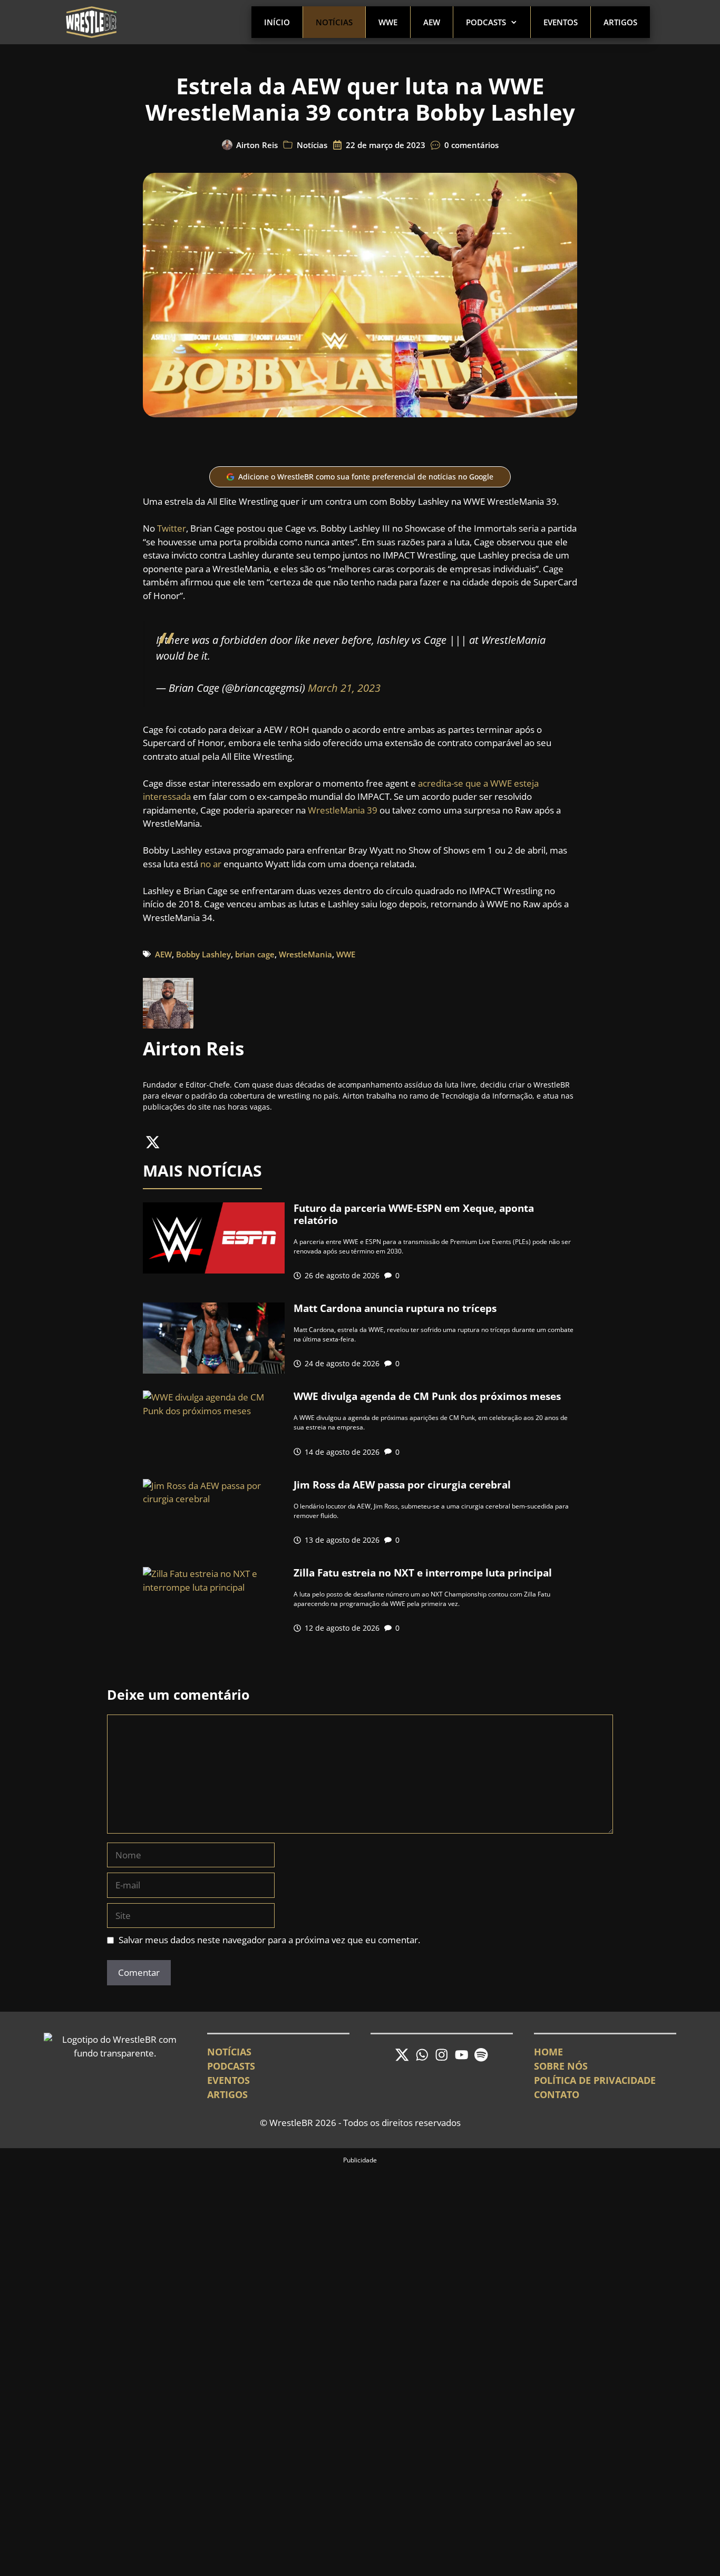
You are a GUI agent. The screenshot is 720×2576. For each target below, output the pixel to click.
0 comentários (471, 145)
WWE (388, 22)
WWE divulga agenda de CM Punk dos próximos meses (427, 1396)
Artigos (620, 22)
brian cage (255, 954)
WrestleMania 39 (343, 810)
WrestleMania (305, 954)
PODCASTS (231, 2066)
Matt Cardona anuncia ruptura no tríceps (395, 1308)
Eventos (561, 22)
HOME (548, 2052)
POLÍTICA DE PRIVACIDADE (595, 2080)
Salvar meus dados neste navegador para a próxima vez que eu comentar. (269, 1940)
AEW (432, 22)
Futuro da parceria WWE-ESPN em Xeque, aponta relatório (414, 1214)
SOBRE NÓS (561, 2066)
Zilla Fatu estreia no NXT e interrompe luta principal (423, 1573)
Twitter (172, 528)
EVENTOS (228, 2080)
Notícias (334, 22)
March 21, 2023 (344, 688)
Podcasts (486, 22)
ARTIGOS (227, 2094)
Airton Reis (257, 145)
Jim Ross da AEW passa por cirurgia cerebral (402, 1485)
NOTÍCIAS (229, 2052)
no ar (211, 864)
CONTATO (557, 2094)
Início (277, 22)
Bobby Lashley (203, 954)
